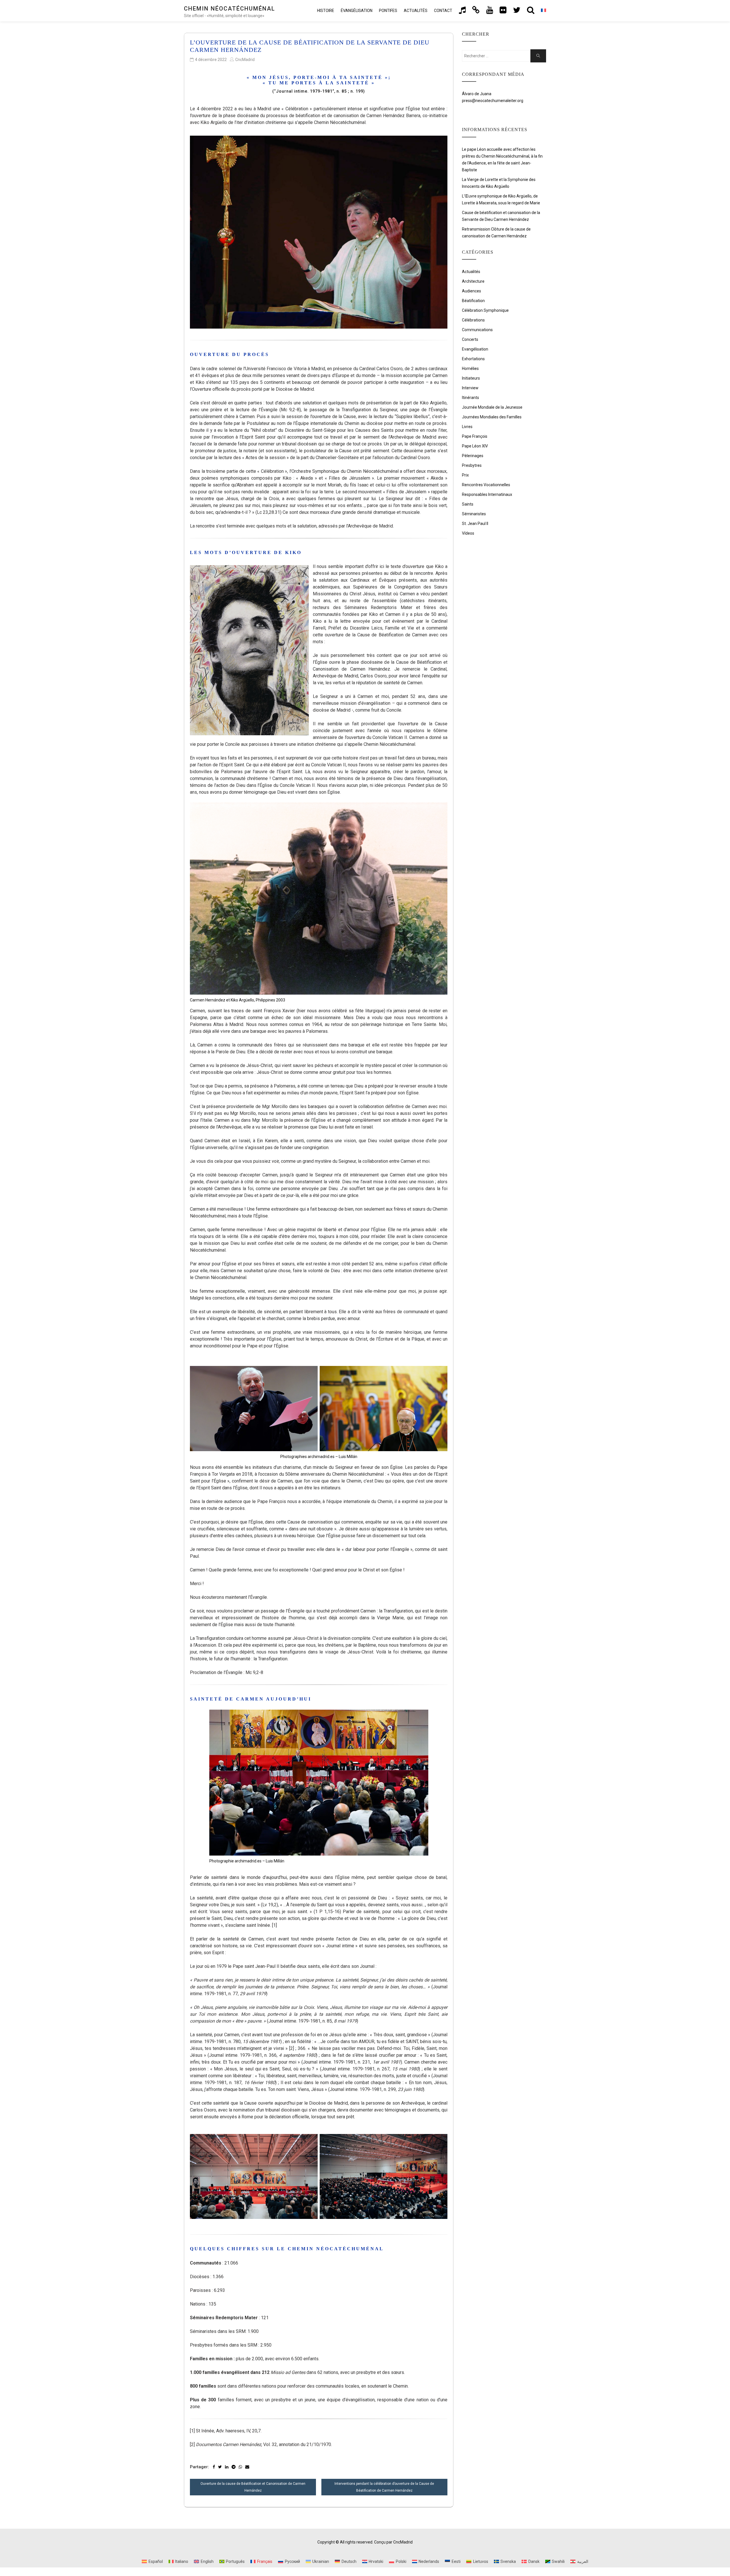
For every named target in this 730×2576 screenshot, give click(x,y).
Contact (443, 11)
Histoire (326, 11)
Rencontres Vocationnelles (486, 485)
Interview (470, 388)
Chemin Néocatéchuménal (230, 9)
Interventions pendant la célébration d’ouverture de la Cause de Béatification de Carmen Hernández (384, 2487)
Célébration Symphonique (485, 310)
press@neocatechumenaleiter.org (493, 101)
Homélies (470, 368)
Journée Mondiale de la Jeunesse (492, 407)
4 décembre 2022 (211, 60)
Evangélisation (475, 349)
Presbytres (472, 465)
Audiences (472, 291)
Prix (465, 475)
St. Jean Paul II (475, 524)
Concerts (470, 339)
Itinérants (471, 398)
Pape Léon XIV (475, 446)
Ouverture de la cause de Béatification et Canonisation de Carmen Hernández (253, 2487)
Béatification (473, 301)
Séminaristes (474, 514)
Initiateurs (471, 378)
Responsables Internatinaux (487, 494)
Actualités (416, 11)
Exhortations (473, 359)
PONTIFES (388, 11)
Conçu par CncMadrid (393, 2542)
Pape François (475, 436)
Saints (468, 504)
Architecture (473, 281)
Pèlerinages (473, 456)
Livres (467, 427)
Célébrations (473, 320)
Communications (477, 330)
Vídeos (468, 533)
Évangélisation (357, 11)
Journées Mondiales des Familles (492, 417)
